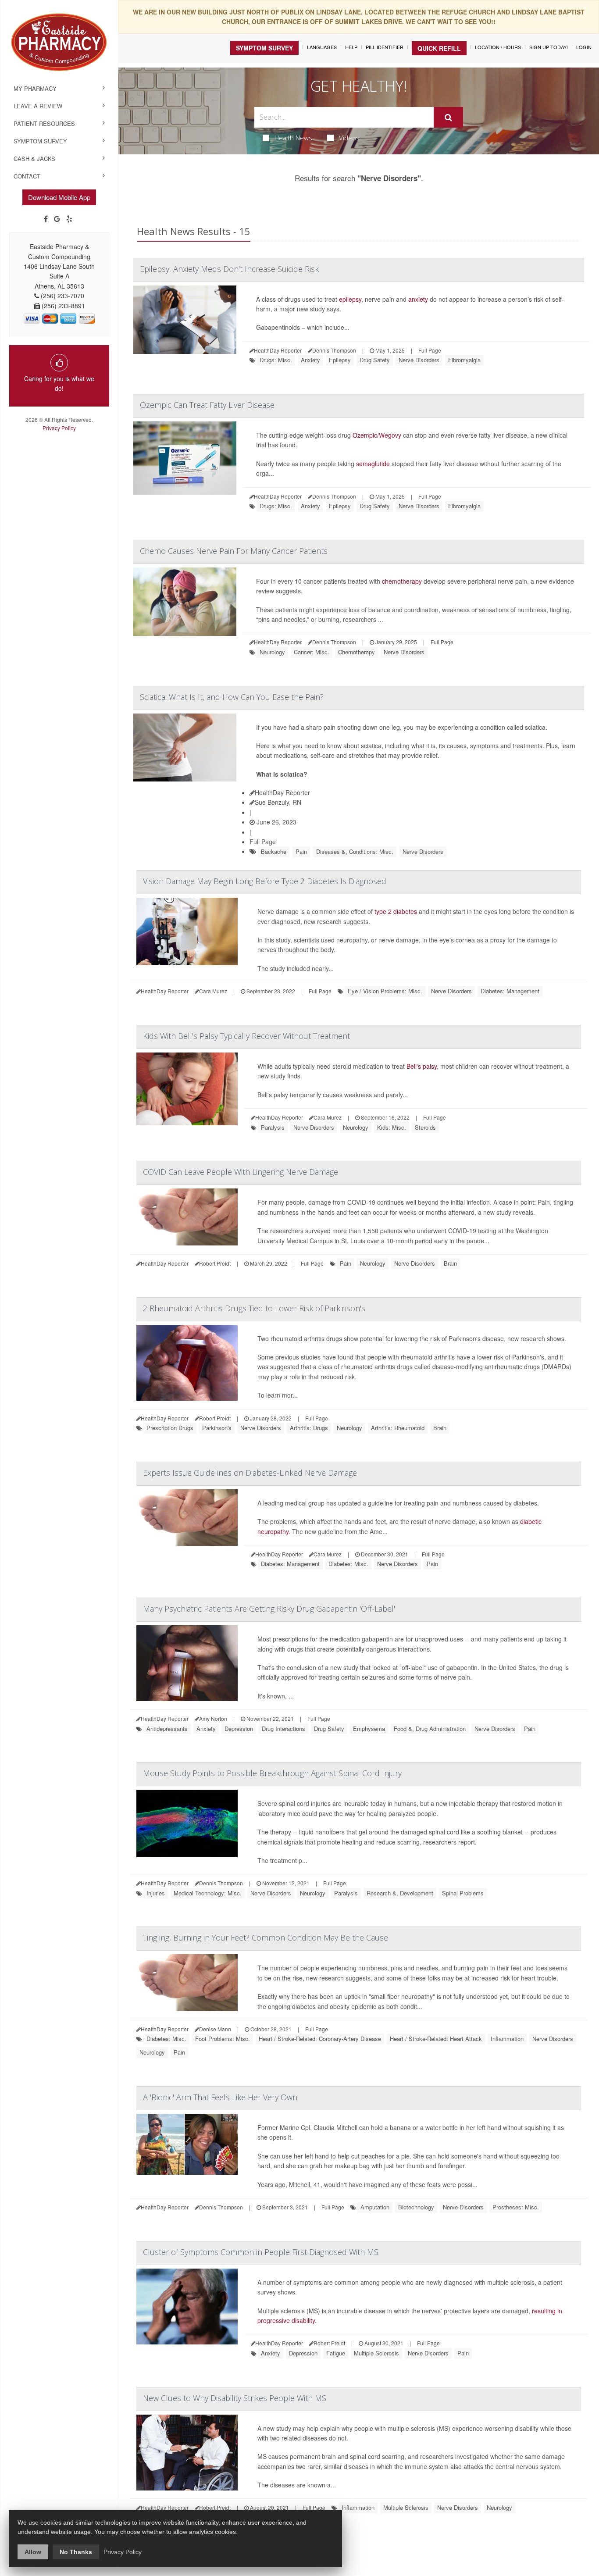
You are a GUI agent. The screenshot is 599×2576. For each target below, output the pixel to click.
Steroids (425, 1127)
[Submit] (448, 118)
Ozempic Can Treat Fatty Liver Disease (207, 405)
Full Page (430, 350)
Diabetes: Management (510, 991)
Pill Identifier (385, 47)
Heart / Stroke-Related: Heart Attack (436, 2039)
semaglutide (373, 464)
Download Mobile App (59, 197)
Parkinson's (217, 1428)
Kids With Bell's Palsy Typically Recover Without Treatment (246, 1036)
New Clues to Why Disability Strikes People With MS (235, 2398)
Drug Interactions (283, 1729)
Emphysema (369, 1729)
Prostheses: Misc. (516, 2207)
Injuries (156, 1893)
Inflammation (507, 2039)
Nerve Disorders (419, 360)
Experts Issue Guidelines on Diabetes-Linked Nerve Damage (250, 1473)
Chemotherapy (357, 652)
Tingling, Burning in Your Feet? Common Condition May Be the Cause (266, 1937)
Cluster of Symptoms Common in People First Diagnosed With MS (261, 2252)
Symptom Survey (40, 141)
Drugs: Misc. (276, 360)
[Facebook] (46, 219)
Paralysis (273, 1127)
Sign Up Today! (549, 47)
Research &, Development (400, 1893)
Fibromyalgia (464, 360)
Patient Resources (44, 123)
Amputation (375, 2207)
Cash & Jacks (34, 159)
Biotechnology (416, 2207)
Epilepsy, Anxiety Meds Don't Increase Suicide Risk (229, 269)
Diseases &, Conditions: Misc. (355, 851)
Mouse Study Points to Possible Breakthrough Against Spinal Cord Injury (272, 1773)
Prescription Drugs (170, 1428)
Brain (450, 1263)
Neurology (272, 652)
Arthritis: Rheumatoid (398, 1428)
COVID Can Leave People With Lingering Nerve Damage (241, 1172)
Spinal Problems (463, 1893)
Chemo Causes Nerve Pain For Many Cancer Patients (234, 551)
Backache (274, 851)
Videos (349, 138)
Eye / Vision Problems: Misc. (385, 991)
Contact (27, 176)
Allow (33, 2552)
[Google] (57, 219)
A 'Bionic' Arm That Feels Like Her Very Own (220, 2097)
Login (584, 47)
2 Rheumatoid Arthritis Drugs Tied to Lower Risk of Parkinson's (254, 1308)
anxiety (418, 299)
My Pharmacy (35, 88)
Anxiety (310, 360)
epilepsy (350, 299)
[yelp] (69, 219)
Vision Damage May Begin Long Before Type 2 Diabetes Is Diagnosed (265, 881)
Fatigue (336, 2353)
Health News (293, 138)
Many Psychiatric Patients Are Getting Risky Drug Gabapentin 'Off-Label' (269, 1609)
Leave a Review (38, 106)
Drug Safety (375, 360)
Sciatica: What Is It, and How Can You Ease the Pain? (232, 697)
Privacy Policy (59, 428)
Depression (239, 1729)
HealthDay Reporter (282, 792)
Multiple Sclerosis (376, 2353)
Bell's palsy (422, 1066)
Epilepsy (340, 360)
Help (351, 47)
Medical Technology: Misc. (208, 1893)
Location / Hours (498, 47)
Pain (301, 851)
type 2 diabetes (396, 911)
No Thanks (76, 2552)
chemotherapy (402, 581)
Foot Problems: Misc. (223, 2039)
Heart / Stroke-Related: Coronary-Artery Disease (320, 2039)
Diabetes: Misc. (348, 1564)
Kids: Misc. (392, 1127)
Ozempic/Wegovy (377, 435)
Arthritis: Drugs (309, 1428)
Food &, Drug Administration (430, 1729)
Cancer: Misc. (312, 652)
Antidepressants (167, 1729)
